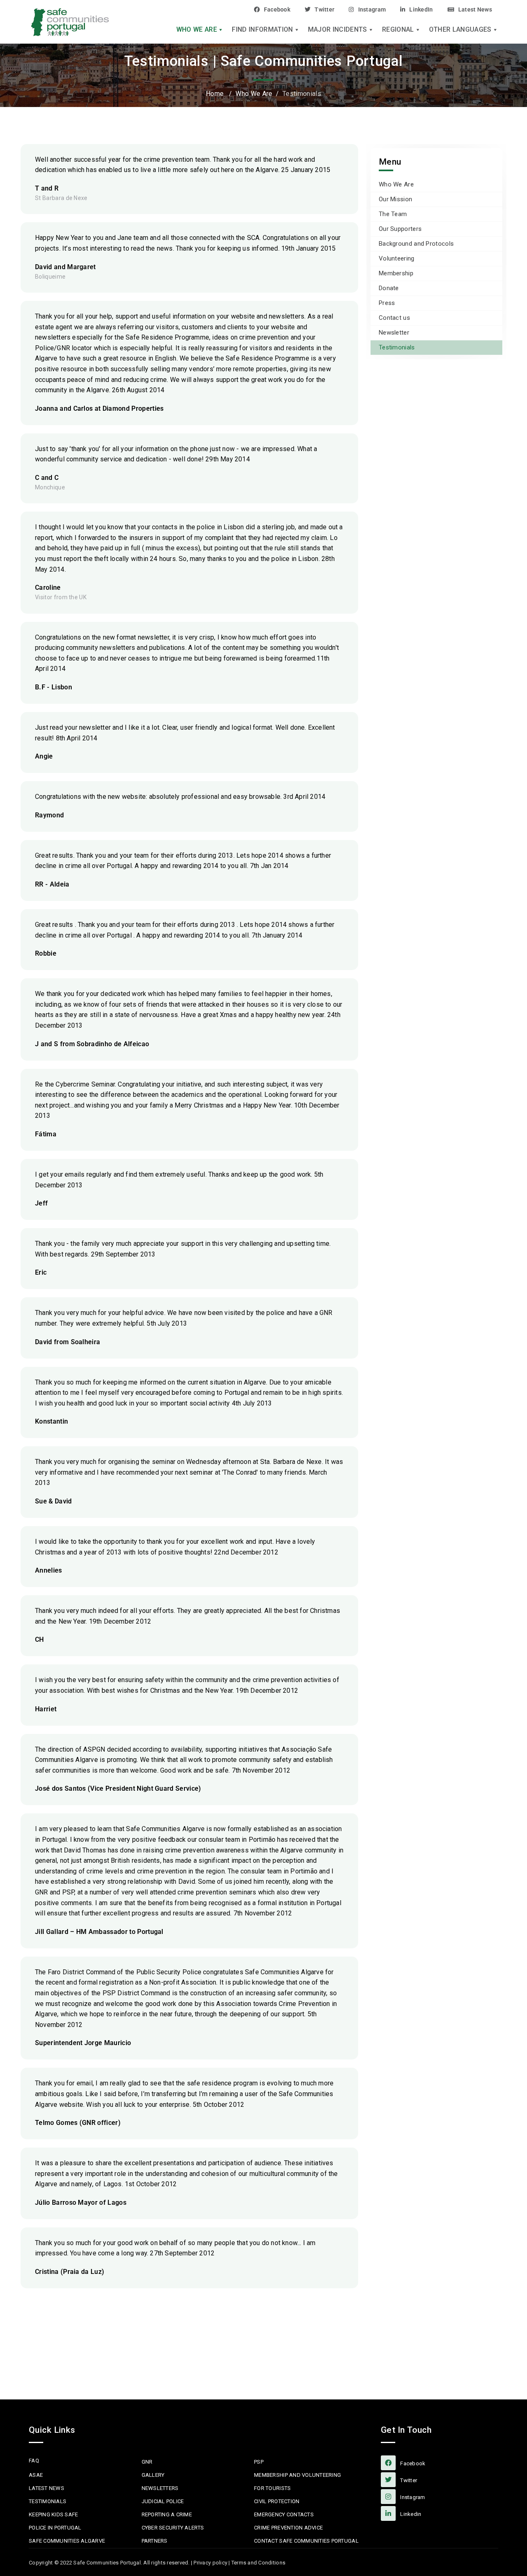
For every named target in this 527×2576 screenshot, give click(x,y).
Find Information (262, 30)
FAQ (34, 2461)
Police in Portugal (55, 2528)
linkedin (410, 2514)
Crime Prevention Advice (288, 2528)
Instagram (372, 9)
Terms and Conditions (258, 2563)
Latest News (475, 9)
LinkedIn (421, 9)
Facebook (277, 9)
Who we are (197, 30)
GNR (147, 2462)
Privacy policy (210, 2563)
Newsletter (394, 333)
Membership (396, 273)
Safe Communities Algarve (67, 2541)
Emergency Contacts (284, 2514)
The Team (393, 214)
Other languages (460, 30)
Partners (155, 2541)
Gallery (153, 2475)
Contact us (394, 318)
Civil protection (277, 2501)
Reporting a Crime (167, 2514)
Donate (389, 288)
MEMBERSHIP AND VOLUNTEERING (297, 2475)
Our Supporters (400, 229)
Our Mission (395, 199)
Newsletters (160, 2488)
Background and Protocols (416, 244)
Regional (398, 30)
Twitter (324, 9)
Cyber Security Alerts (173, 2528)
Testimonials (397, 347)
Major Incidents (338, 30)
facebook (412, 2463)
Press (387, 303)
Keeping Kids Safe (53, 2514)
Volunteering (397, 258)
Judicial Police (163, 2501)
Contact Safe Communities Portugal (306, 2541)
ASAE (36, 2475)
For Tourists (272, 2488)
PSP (259, 2462)
